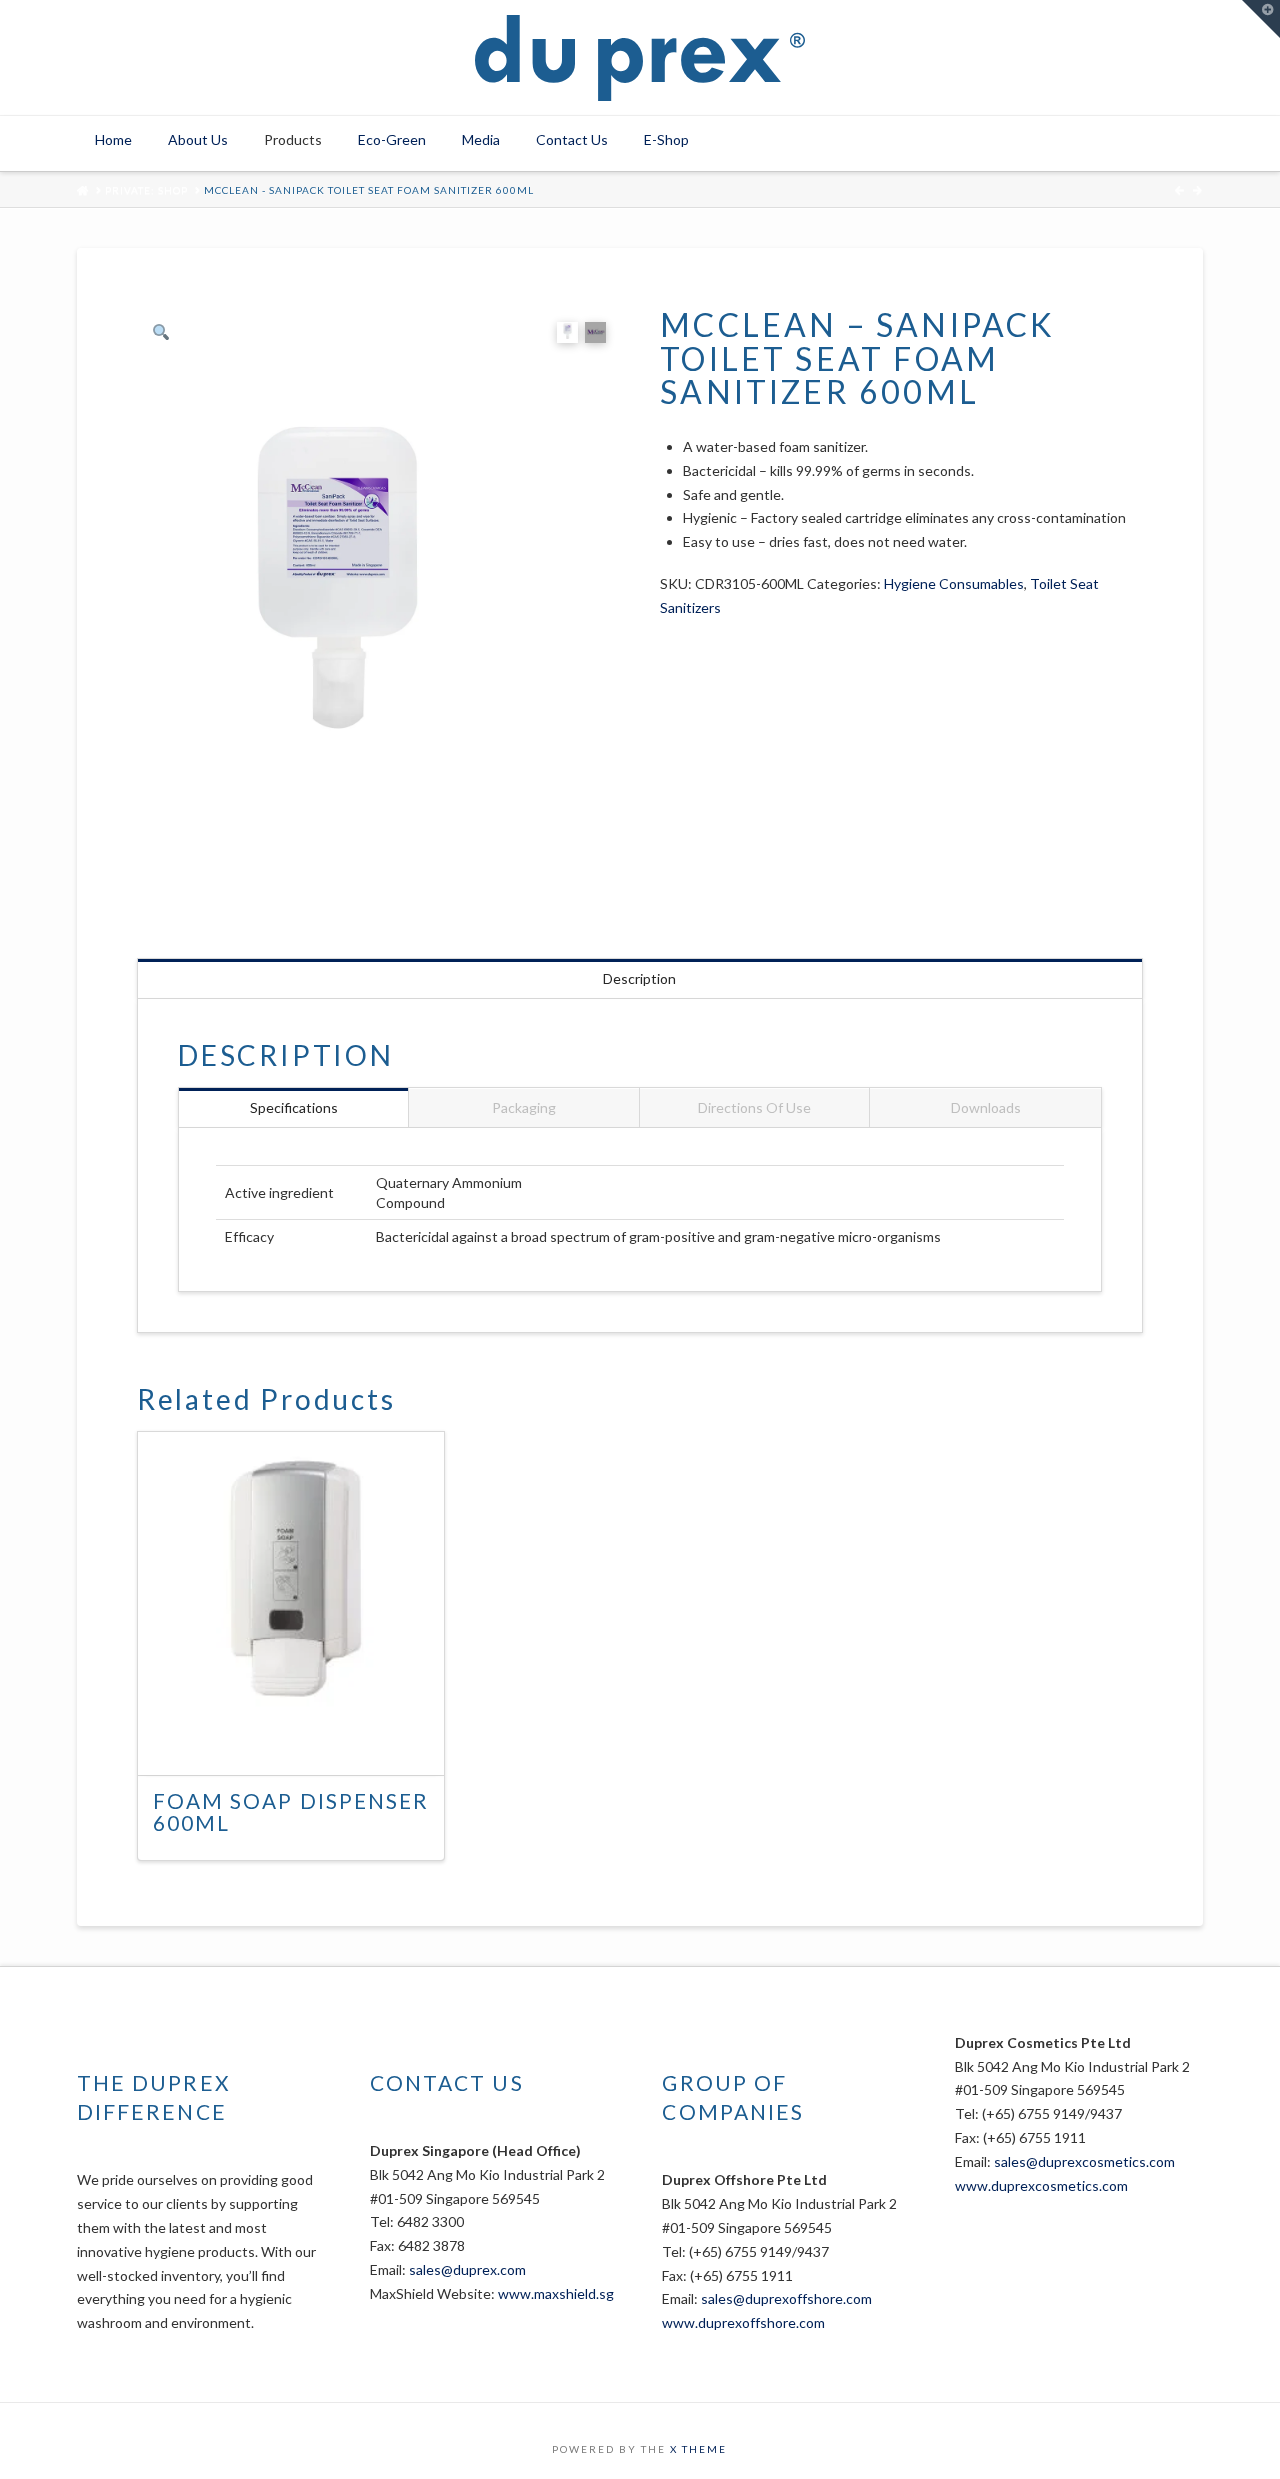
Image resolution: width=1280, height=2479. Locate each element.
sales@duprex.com (467, 2269)
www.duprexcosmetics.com (1041, 2185)
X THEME (698, 2449)
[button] (1261, 19)
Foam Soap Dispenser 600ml (291, 1812)
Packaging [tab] (524, 1107)
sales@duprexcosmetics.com (1084, 2161)
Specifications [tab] (294, 1107)
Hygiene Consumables (954, 583)
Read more (301, 1741)
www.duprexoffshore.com (743, 2322)
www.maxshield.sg (556, 2293)
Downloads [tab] (986, 1107)
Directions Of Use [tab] (754, 1107)
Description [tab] (639, 978)
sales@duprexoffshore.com (786, 2298)
